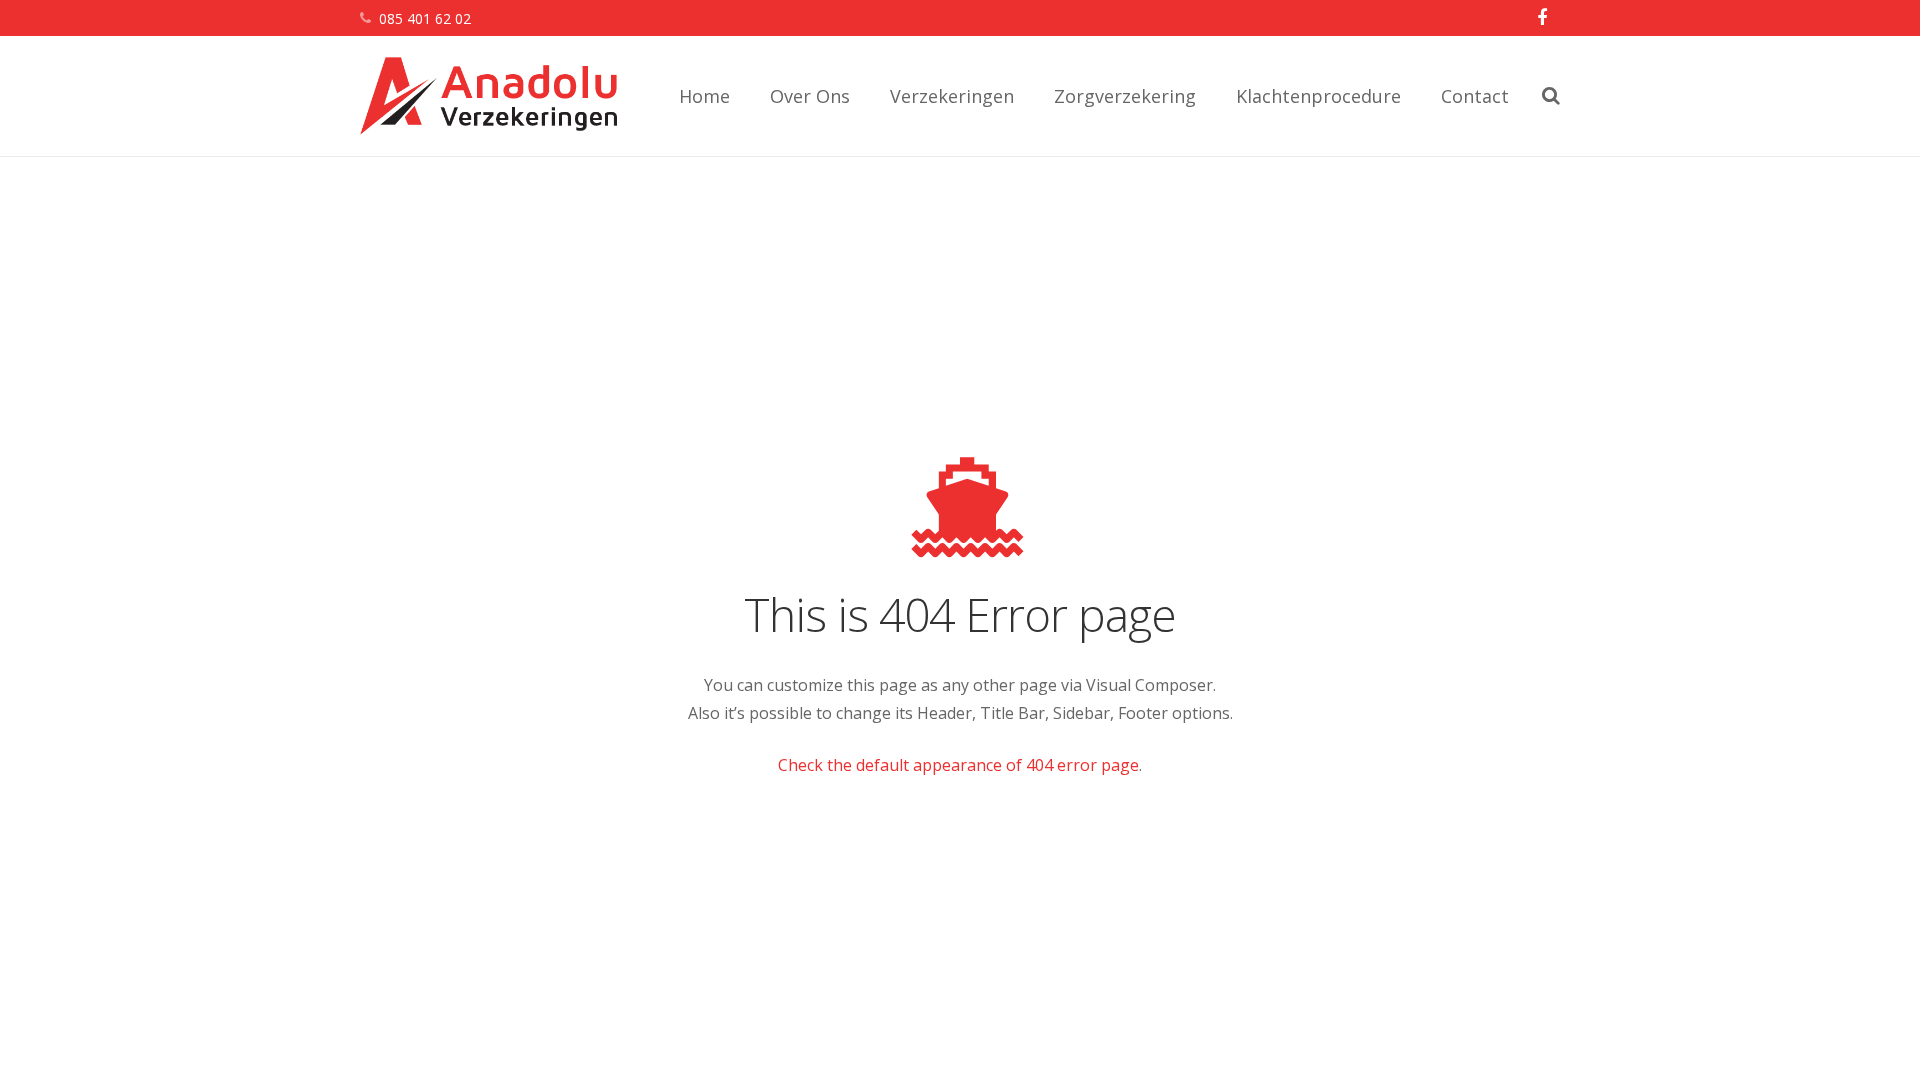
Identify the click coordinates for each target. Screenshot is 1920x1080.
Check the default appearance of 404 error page (958, 765)
